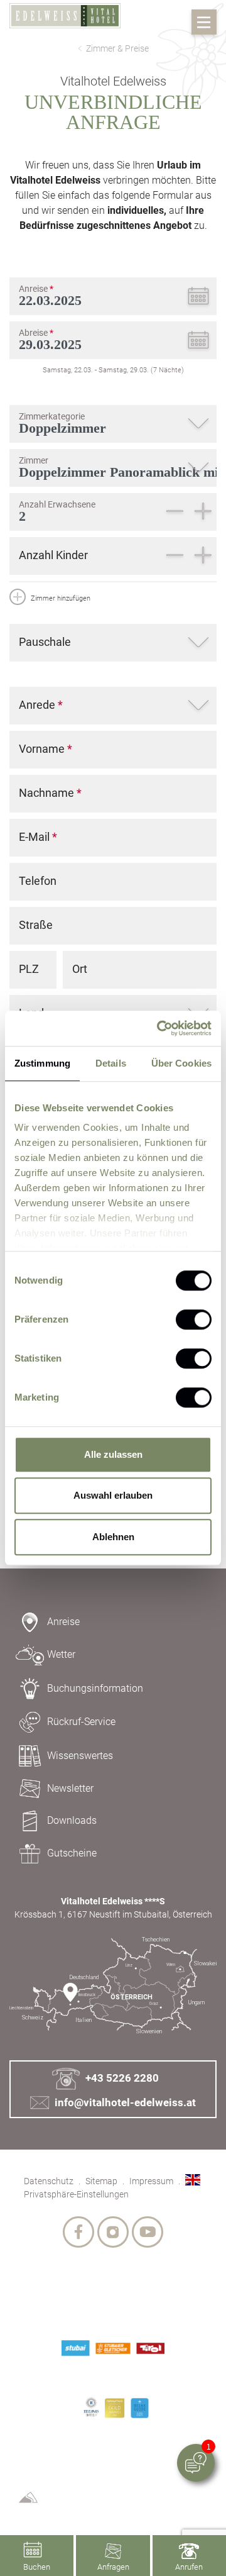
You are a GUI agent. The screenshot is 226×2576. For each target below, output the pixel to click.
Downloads (72, 1820)
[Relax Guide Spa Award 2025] (140, 2408)
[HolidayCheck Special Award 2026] (115, 2408)
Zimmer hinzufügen (60, 598)
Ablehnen (113, 1537)
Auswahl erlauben (113, 1495)
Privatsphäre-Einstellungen (76, 2194)
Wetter (61, 1654)
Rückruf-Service (81, 1722)
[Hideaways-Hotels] (91, 2407)
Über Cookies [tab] (181, 1063)
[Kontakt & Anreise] (113, 1986)
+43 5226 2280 (122, 2078)
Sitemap (101, 2181)
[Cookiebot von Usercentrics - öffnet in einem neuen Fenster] (159, 1028)
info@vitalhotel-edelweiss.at (125, 2102)
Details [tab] (111, 1063)
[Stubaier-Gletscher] (113, 2348)
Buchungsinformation (95, 1688)
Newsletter (70, 1788)
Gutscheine (72, 1853)
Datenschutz (49, 2181)
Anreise (63, 1622)
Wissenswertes (80, 1756)
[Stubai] (75, 2348)
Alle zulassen (113, 1454)
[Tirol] (150, 2348)
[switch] (194, 1319)
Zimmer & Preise (117, 48)
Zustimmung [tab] (42, 1063)
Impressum (151, 2181)
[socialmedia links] (78, 2232)
